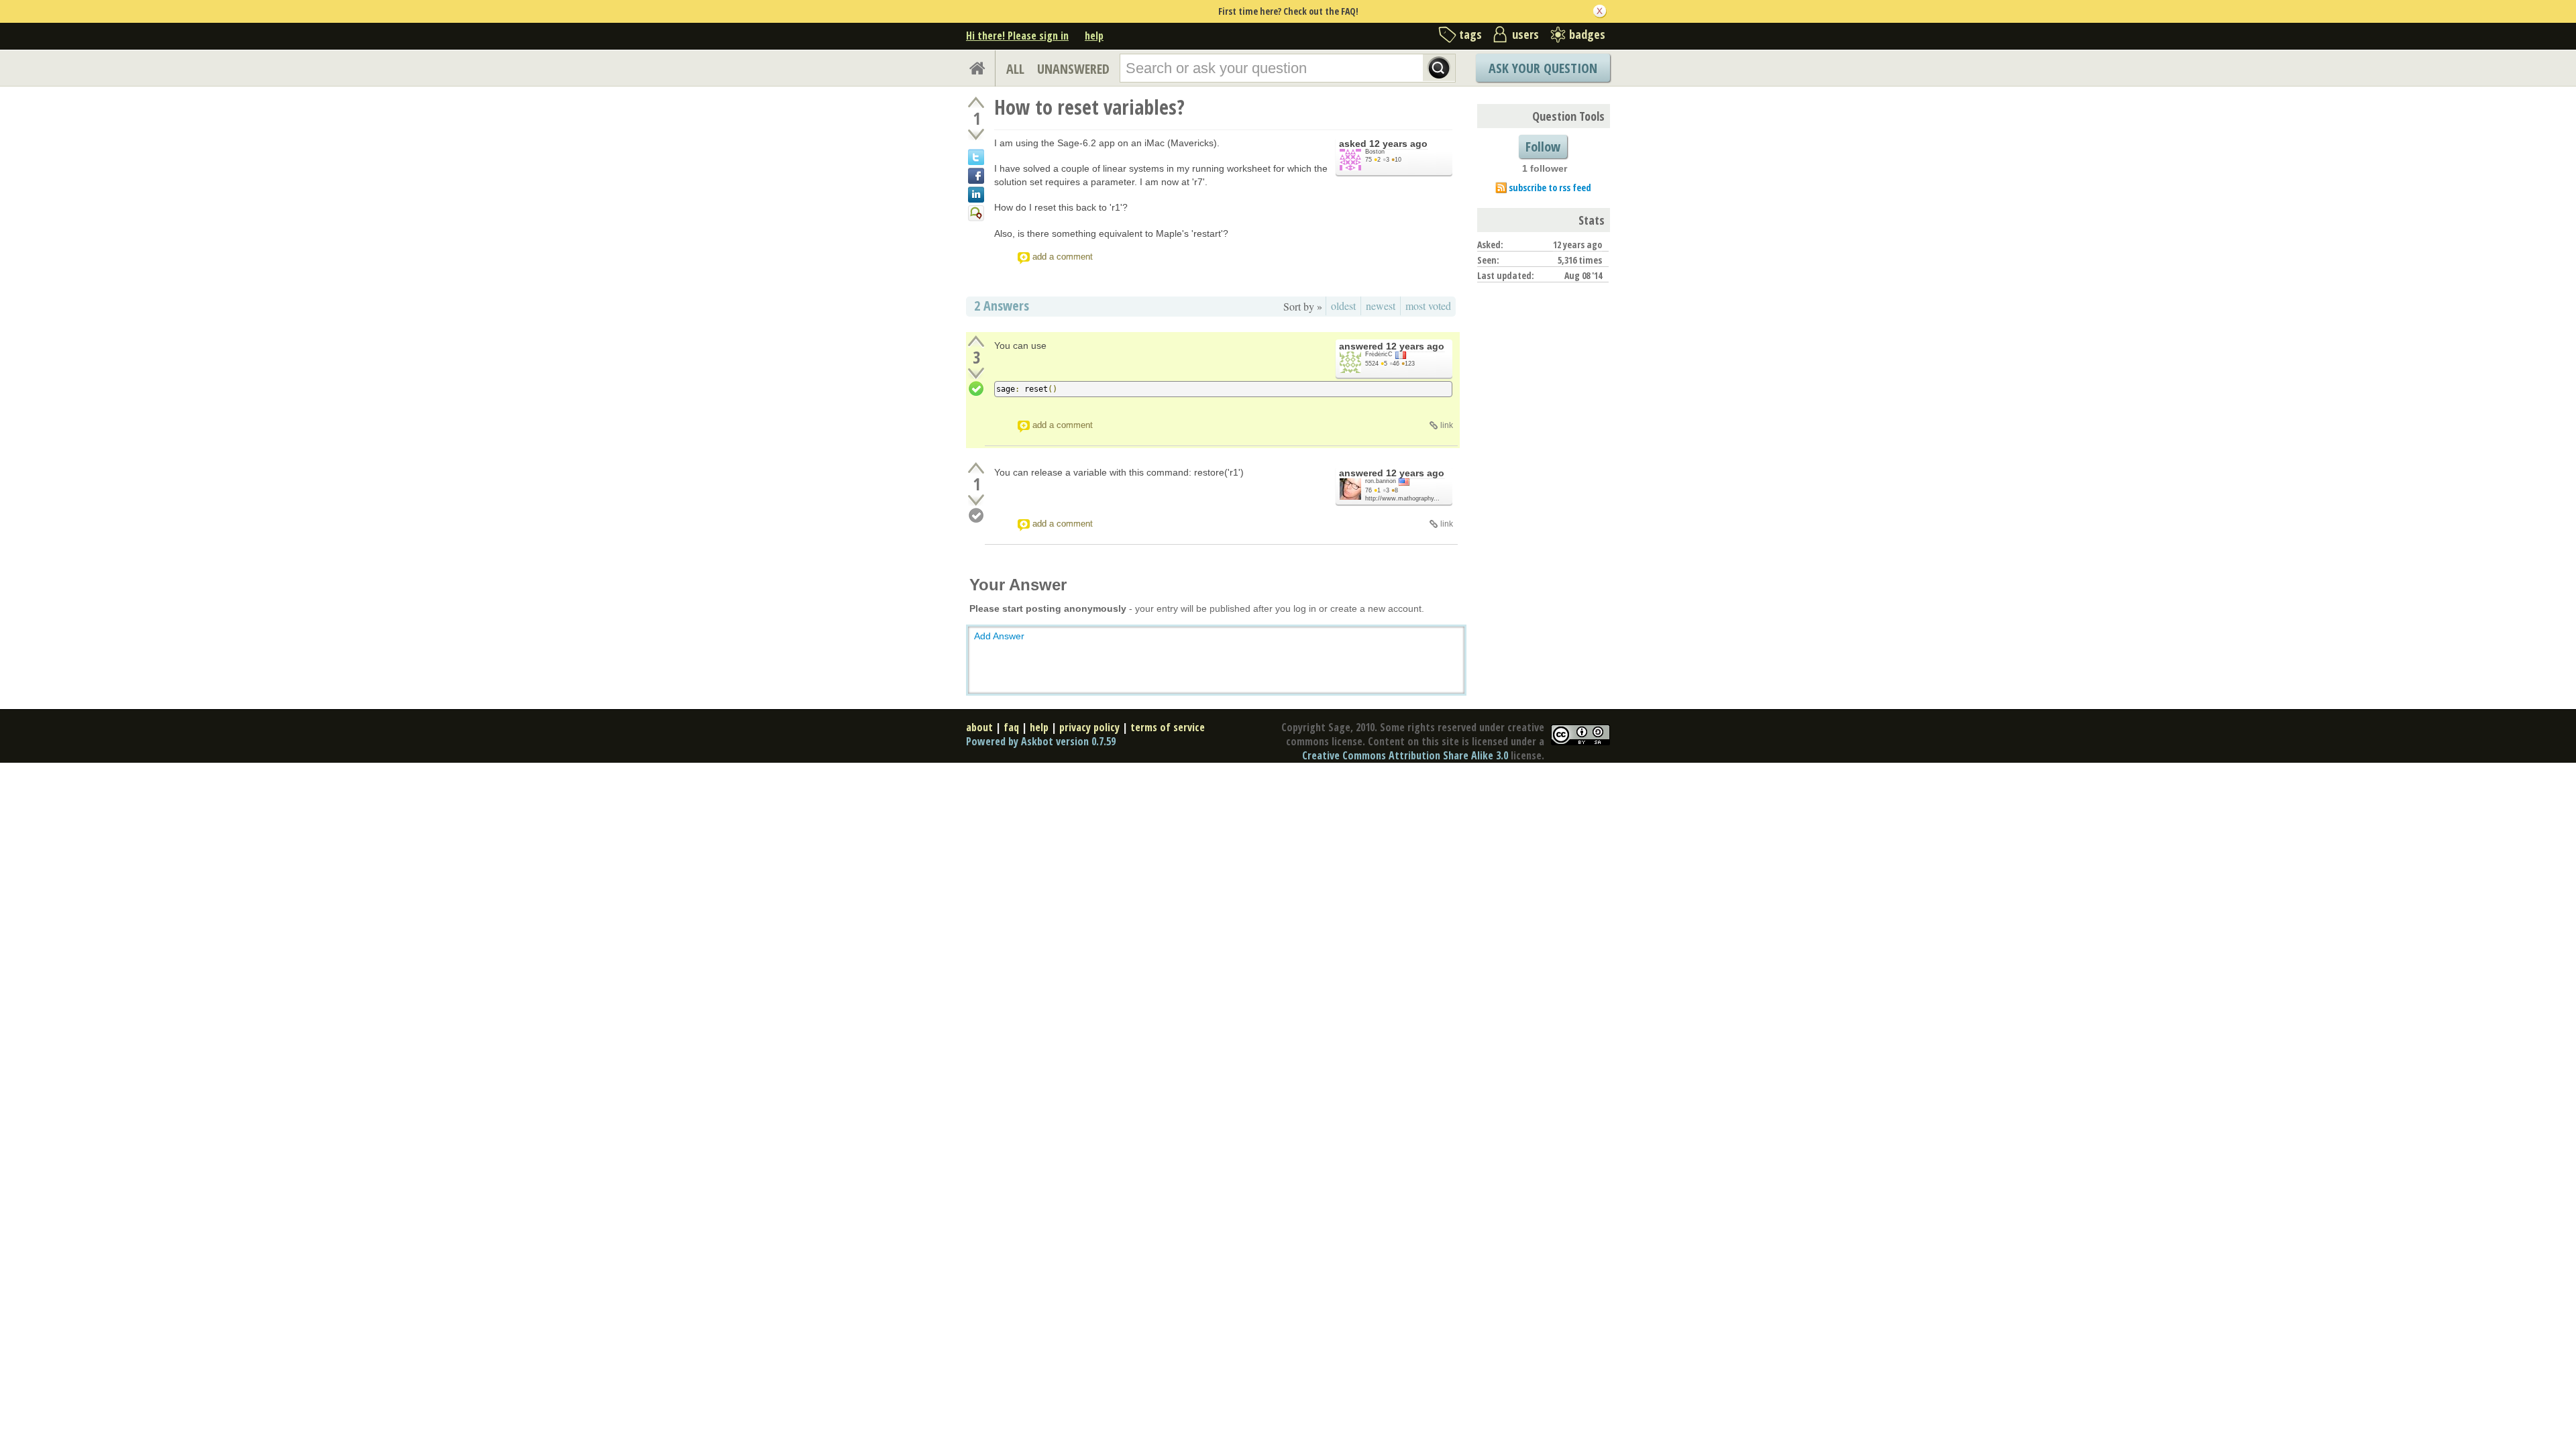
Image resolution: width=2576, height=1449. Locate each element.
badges (1587, 34)
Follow (1543, 147)
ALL (1015, 69)
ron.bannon (1381, 481)
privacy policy (1089, 727)
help (1094, 36)
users (1525, 34)
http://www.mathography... (1402, 498)
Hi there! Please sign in (1017, 36)
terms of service (1168, 727)
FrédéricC (1379, 354)
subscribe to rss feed (1550, 187)
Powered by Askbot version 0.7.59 (1041, 741)
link (1447, 425)
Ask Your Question (1543, 68)
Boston (1375, 152)
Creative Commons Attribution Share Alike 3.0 (1405, 755)
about (979, 727)
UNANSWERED (1073, 69)
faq (1011, 727)
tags (1470, 34)
